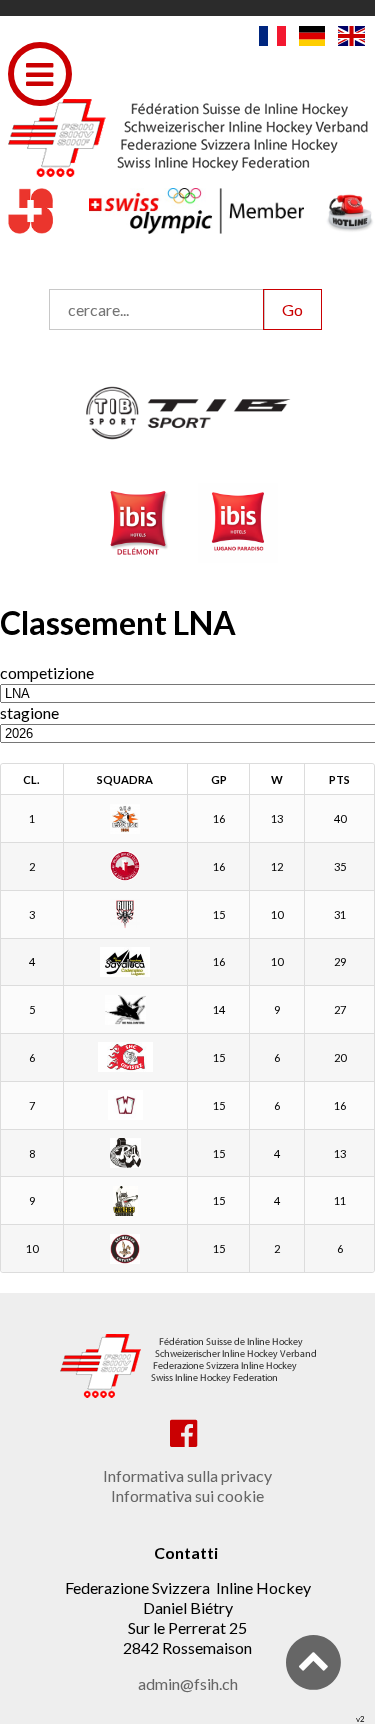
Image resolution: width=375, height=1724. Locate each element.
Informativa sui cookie (187, 1495)
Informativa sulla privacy (187, 1475)
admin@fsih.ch (188, 1683)
